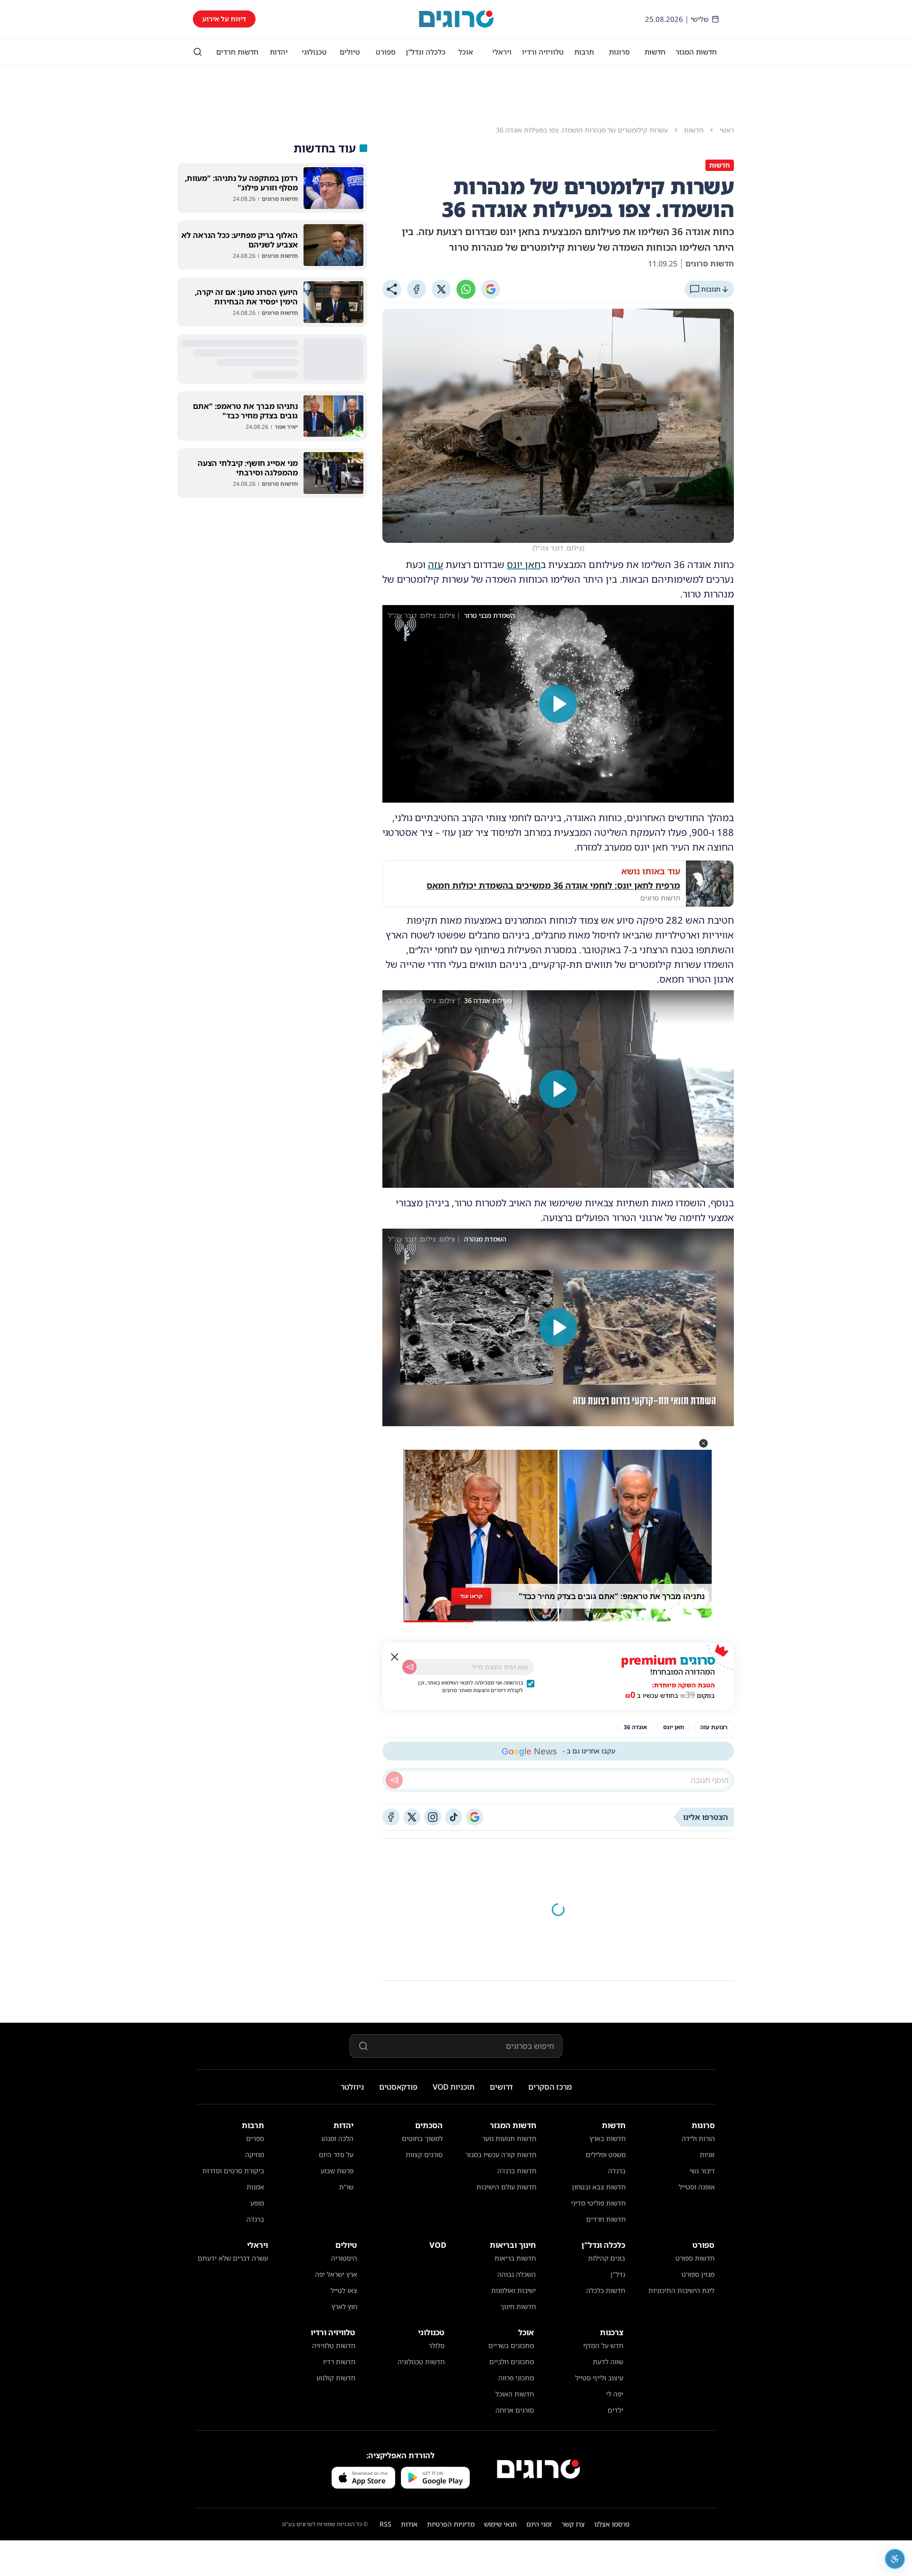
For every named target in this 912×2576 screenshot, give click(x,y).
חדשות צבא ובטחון (599, 2187)
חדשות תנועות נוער (509, 2138)
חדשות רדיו (339, 2362)
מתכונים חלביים (512, 2362)
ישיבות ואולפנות (513, 2290)
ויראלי (502, 52)
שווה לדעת (608, 2362)
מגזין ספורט (698, 2274)
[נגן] (558, 704)
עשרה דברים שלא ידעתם (233, 2258)
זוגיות (707, 2155)
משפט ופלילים (606, 2155)
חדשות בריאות (515, 2258)
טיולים (350, 52)
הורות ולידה (698, 2138)
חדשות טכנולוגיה (421, 2362)
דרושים (501, 2087)
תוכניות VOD (454, 2087)
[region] (558, 704)
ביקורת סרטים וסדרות (233, 2171)
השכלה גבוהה (517, 2274)
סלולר (437, 2345)
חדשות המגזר (696, 52)
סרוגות (619, 52)
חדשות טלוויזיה (334, 2345)
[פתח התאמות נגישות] (895, 2559)
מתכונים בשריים (511, 2345)
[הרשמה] (409, 1667)
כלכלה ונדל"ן (426, 52)
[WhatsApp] (466, 289)
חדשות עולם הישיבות (506, 2187)
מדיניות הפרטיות (451, 2524)
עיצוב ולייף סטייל (599, 2378)
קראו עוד (471, 1596)
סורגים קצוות (424, 2155)
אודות (409, 2524)
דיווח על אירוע (224, 19)
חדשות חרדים (237, 52)
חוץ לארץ (344, 2306)
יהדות (279, 52)
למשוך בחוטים (422, 2138)
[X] (441, 289)
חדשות (655, 52)
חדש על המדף (603, 2345)
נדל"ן (618, 2274)
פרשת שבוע (337, 2171)
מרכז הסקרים (550, 2087)
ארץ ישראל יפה (336, 2274)
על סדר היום (336, 2155)
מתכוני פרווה (516, 2378)
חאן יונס (524, 564)
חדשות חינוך (518, 2306)
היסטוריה (344, 2258)
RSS (385, 2524)
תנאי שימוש (500, 2524)
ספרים (255, 2138)
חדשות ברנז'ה (517, 2171)
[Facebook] (417, 289)
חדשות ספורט (695, 2258)
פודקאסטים (398, 2087)
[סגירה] (395, 1657)
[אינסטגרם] (433, 1817)
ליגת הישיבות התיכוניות (681, 2290)
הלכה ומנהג (337, 2138)
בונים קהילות (607, 2258)
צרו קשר (573, 2524)
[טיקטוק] (454, 1817)
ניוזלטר (352, 2087)
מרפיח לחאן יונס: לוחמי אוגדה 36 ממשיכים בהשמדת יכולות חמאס (553, 885)
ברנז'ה (617, 2171)
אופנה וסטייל (697, 2187)
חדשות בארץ (608, 2138)
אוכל (466, 52)
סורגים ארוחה (515, 2410)
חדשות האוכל (515, 2394)
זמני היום (539, 2524)
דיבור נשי (702, 2171)
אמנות (255, 2187)
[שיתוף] (392, 289)
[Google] (491, 289)
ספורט (386, 52)
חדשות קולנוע (336, 2378)
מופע (257, 2203)
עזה (436, 564)
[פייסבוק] (391, 1817)
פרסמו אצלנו (612, 2524)
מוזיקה (255, 2155)
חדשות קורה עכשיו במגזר (501, 2155)
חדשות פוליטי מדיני (598, 2203)
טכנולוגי (314, 52)
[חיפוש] (198, 52)
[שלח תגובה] (394, 1780)
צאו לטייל (344, 2290)
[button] (703, 1443)
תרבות (584, 52)
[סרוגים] (538, 2469)
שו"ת (346, 2187)
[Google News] (475, 1817)
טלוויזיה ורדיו (543, 52)
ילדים (615, 2410)
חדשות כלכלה (606, 2290)
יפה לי (615, 2394)
